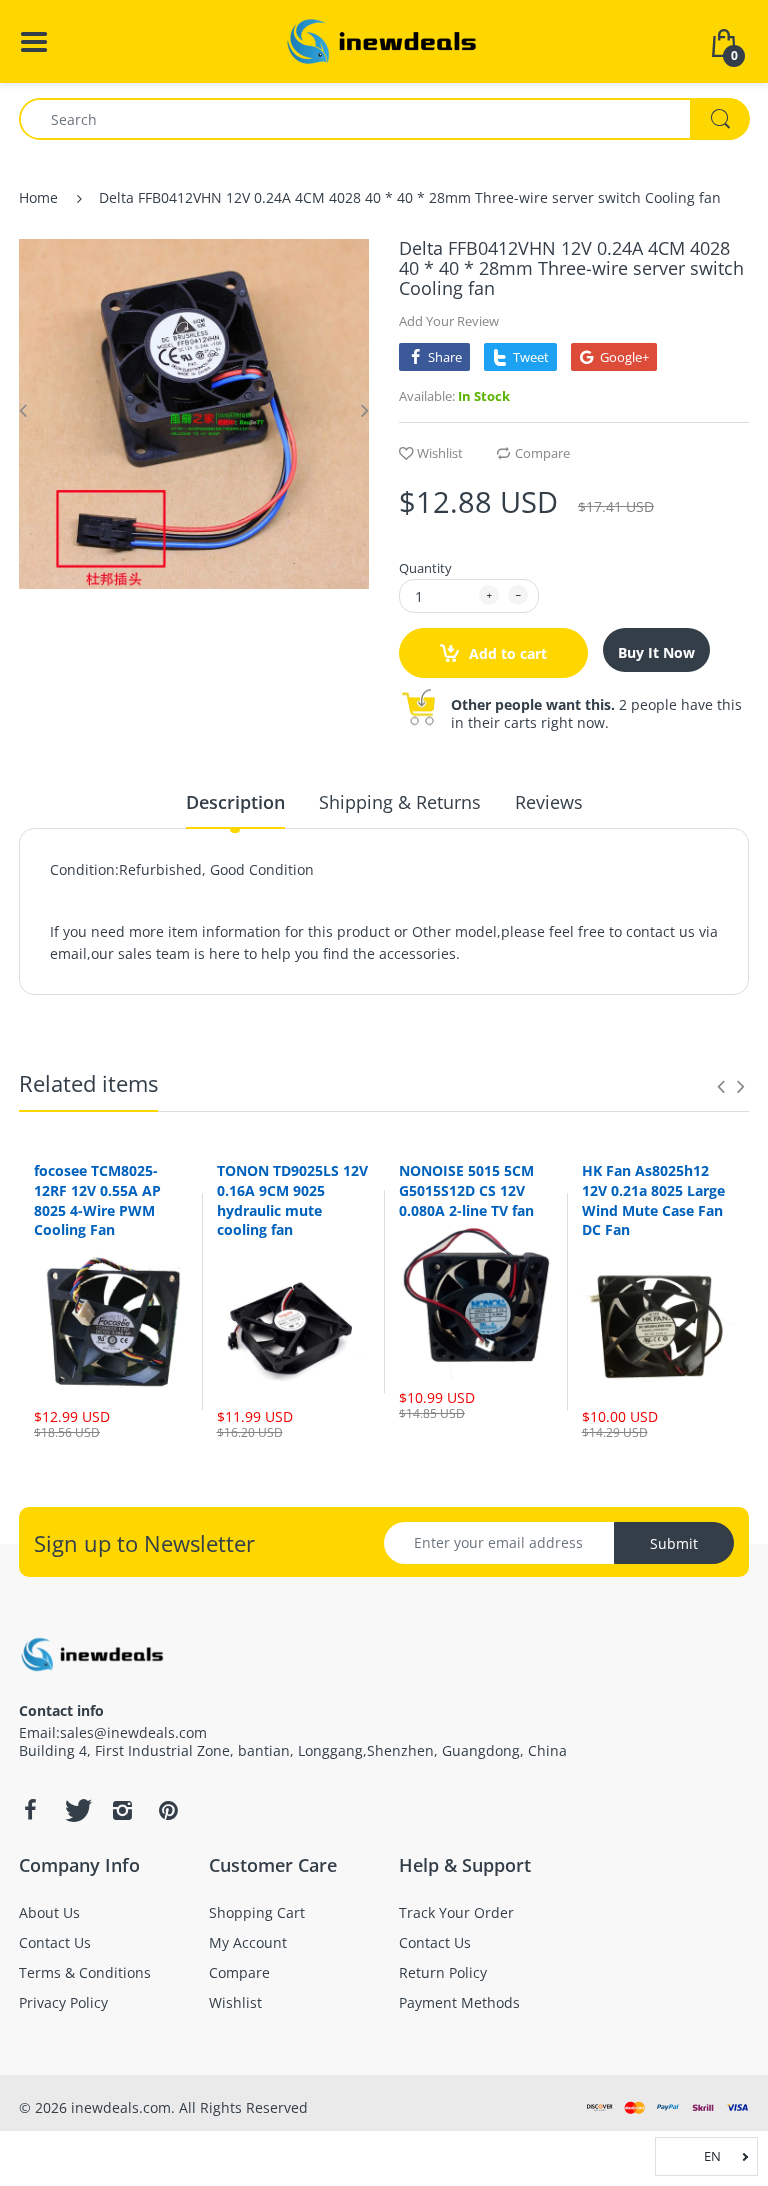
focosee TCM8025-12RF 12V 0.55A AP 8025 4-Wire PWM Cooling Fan (97, 1200)
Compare (542, 453)
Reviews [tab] (549, 802)
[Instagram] (122, 1810)
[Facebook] (30, 1810)
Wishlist (440, 453)
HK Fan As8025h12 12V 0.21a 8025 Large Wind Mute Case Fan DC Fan (653, 1200)
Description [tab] (235, 802)
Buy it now (656, 652)
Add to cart (506, 653)
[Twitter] (76, 1810)
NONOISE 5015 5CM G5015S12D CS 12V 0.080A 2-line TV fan (466, 1190)
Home (38, 197)
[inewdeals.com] (384, 39)
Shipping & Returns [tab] (400, 802)
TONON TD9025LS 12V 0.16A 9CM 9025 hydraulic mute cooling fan (292, 1200)
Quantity (425, 568)
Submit (674, 1543)
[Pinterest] (168, 1810)
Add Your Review (449, 321)
